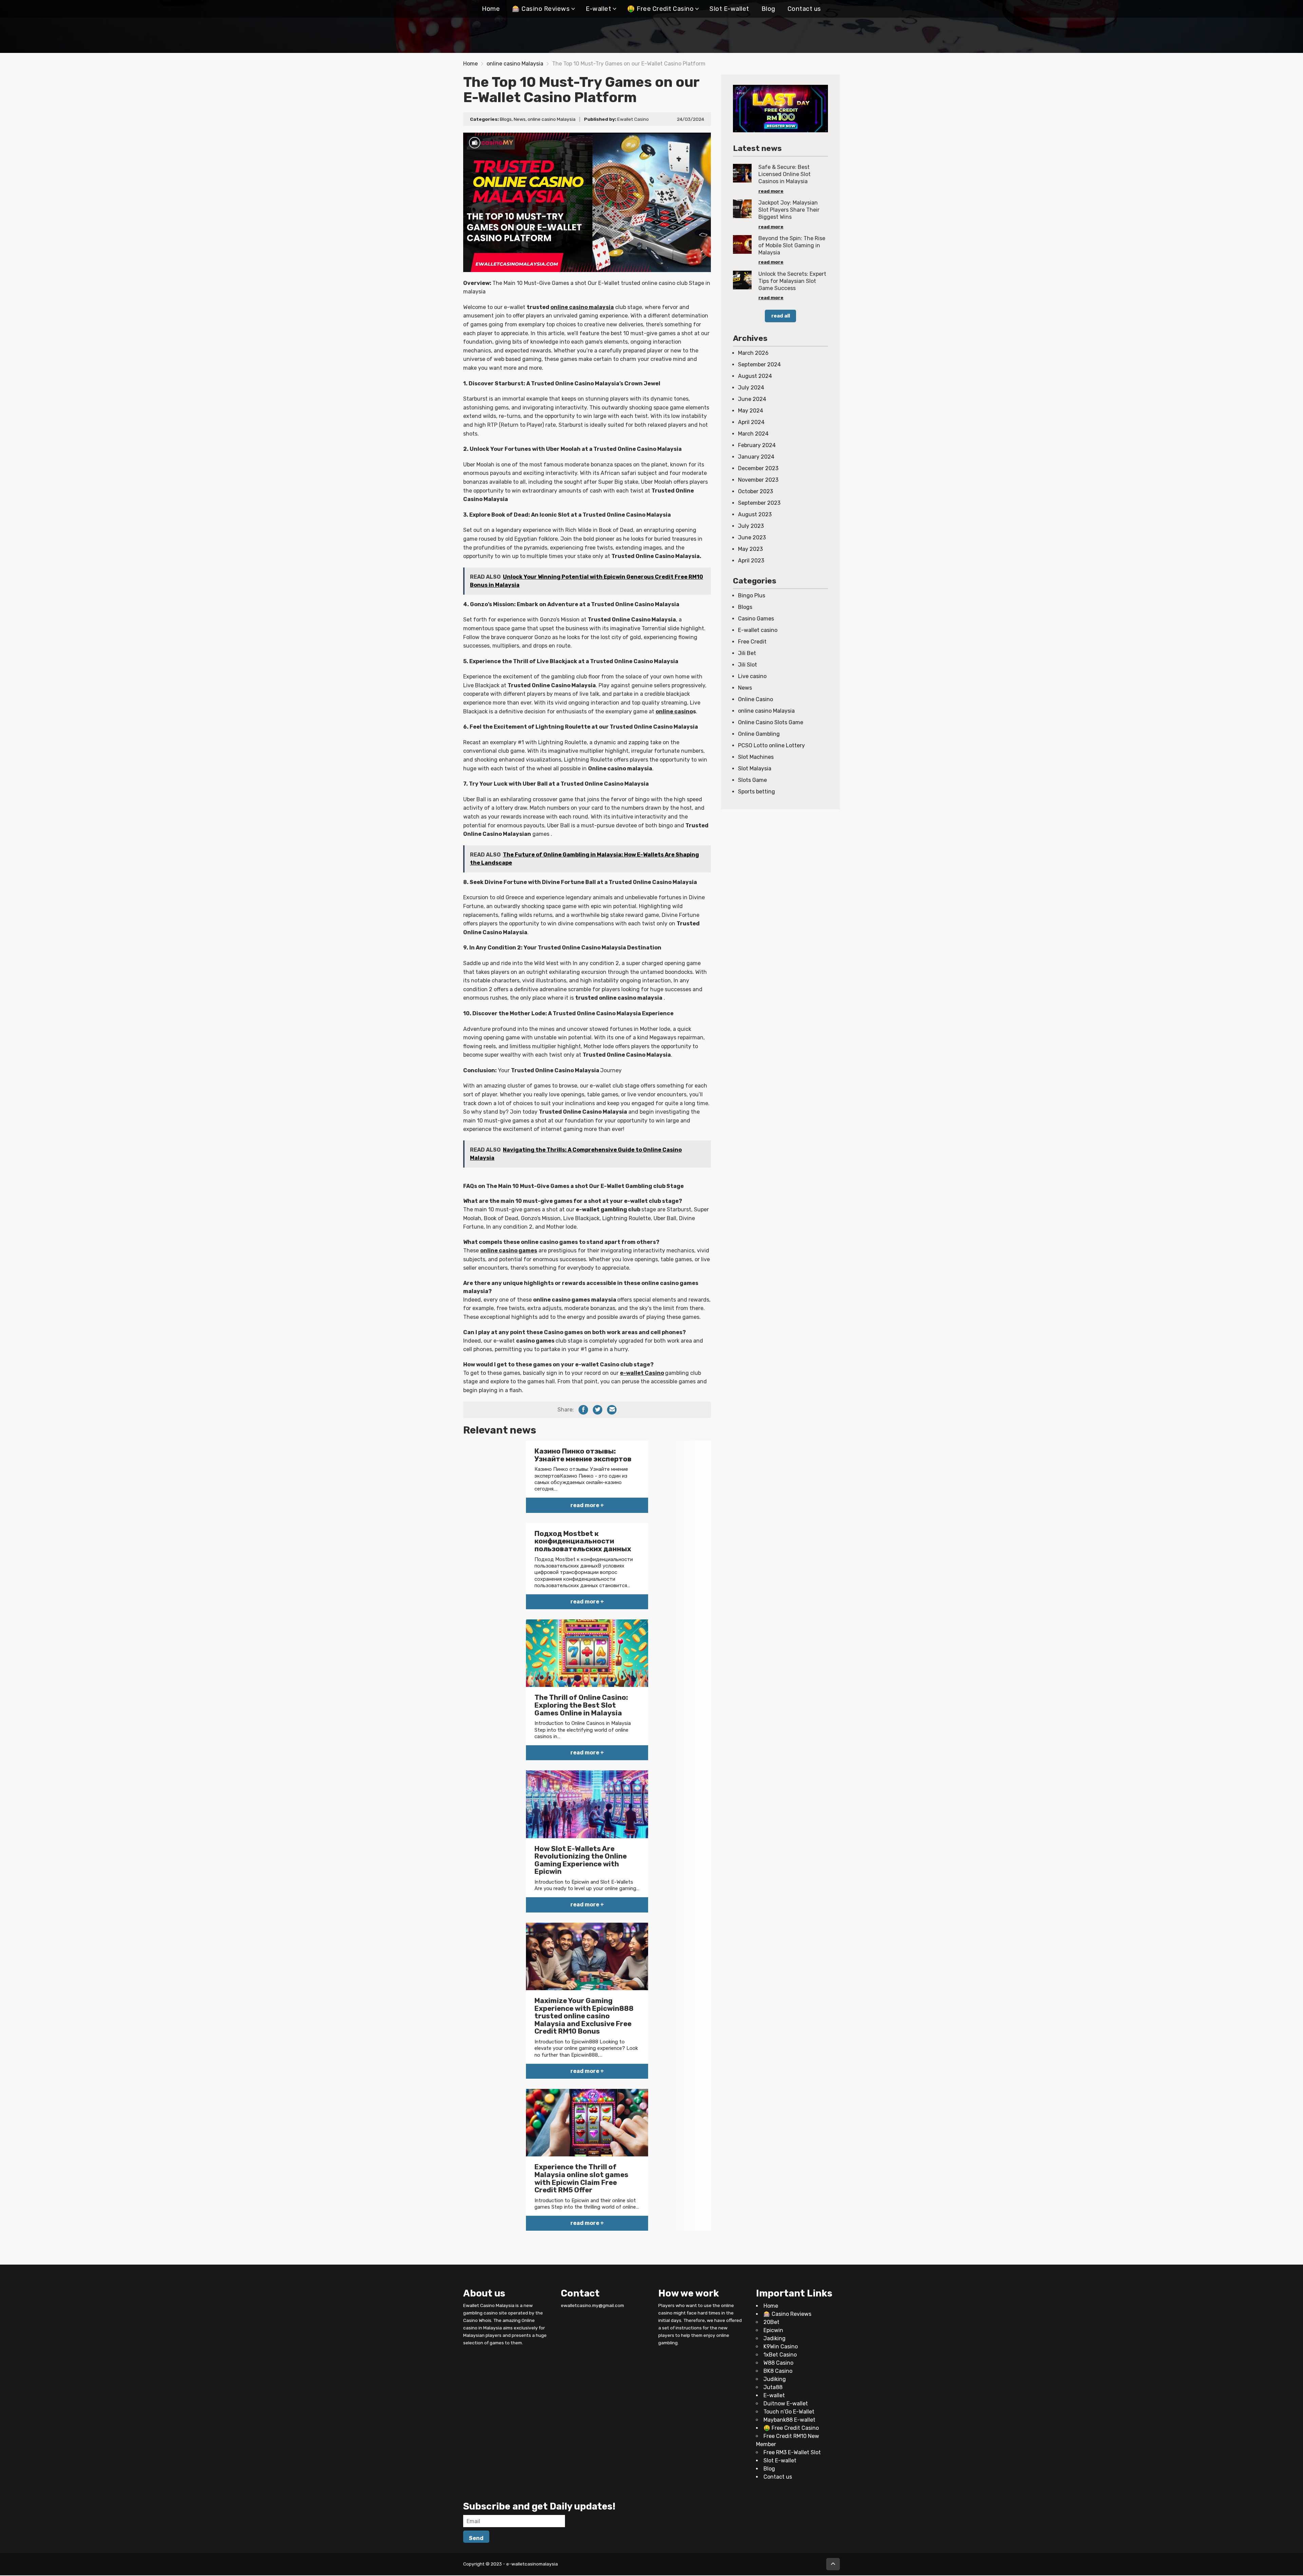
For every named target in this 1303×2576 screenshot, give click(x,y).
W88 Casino (778, 2363)
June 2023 (752, 537)
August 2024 (755, 376)
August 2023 (755, 514)
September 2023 (759, 503)
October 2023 (756, 491)
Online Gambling (759, 734)
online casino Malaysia (515, 64)
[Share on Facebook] (583, 1410)
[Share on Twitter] (598, 1410)
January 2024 (756, 457)
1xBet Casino (780, 2355)
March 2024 (753, 434)
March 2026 (753, 353)
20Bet (771, 2322)
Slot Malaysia (755, 768)
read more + (587, 1505)
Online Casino (756, 699)
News (520, 119)
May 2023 (750, 549)
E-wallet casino (758, 630)
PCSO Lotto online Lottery (771, 745)
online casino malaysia (582, 307)
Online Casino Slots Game (771, 722)
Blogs (506, 119)
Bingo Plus (752, 595)
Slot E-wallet (729, 9)
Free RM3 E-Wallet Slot (792, 2453)
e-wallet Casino (642, 1373)
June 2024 (752, 399)
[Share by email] (612, 1410)
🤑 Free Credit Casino (660, 9)
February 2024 (757, 445)
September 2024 (759, 364)
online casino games (509, 1251)
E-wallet (598, 9)
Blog (768, 9)
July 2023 (751, 526)
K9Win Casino (781, 2347)
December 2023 (758, 468)
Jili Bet (747, 653)
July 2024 (751, 388)
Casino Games (756, 619)
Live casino (752, 676)
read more (771, 191)
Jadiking (775, 2339)
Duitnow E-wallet (786, 2404)
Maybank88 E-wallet (789, 2420)
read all (781, 316)
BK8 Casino (778, 2371)
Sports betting (757, 792)
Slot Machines (756, 757)
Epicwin (773, 2331)
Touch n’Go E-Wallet (789, 2412)
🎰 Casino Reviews (541, 9)
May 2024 (751, 411)
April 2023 (751, 561)
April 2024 (751, 422)
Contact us (804, 9)
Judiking (775, 2379)
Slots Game (752, 780)
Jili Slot (748, 665)
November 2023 (758, 480)
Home (491, 9)
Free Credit (752, 642)
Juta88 (773, 2388)
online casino (674, 712)
